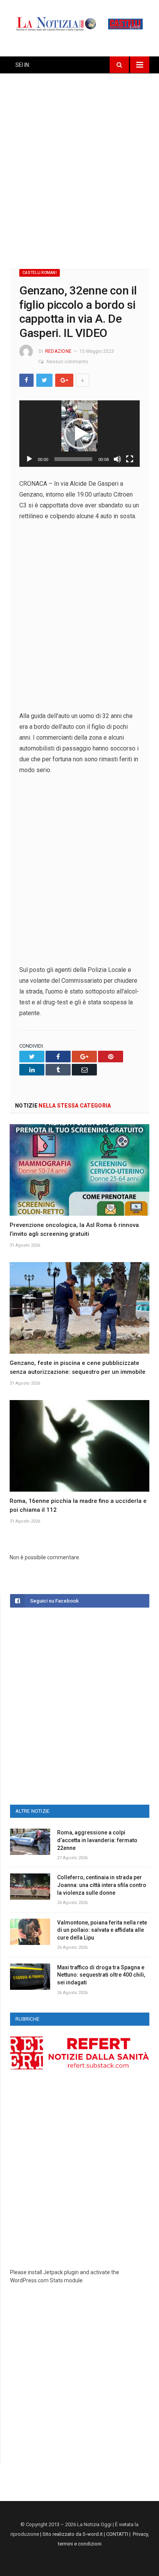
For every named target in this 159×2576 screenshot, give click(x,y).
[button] (79, 434)
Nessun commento (67, 362)
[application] (79, 434)
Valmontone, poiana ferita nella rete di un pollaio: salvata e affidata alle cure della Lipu (102, 1930)
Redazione (58, 351)
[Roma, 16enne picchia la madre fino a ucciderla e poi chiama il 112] (79, 1446)
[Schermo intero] (130, 459)
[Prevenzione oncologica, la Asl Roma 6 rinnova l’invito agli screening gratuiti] (79, 1170)
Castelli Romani (40, 273)
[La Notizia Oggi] (79, 23)
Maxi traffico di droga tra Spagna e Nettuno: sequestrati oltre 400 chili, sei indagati (101, 1975)
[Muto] (117, 459)
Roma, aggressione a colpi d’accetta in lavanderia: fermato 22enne (97, 1840)
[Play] (29, 459)
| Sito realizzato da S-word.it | (73, 2534)
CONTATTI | (119, 2534)
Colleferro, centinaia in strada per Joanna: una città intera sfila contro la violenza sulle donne (102, 1885)
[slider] (73, 459)
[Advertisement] (79, 169)
